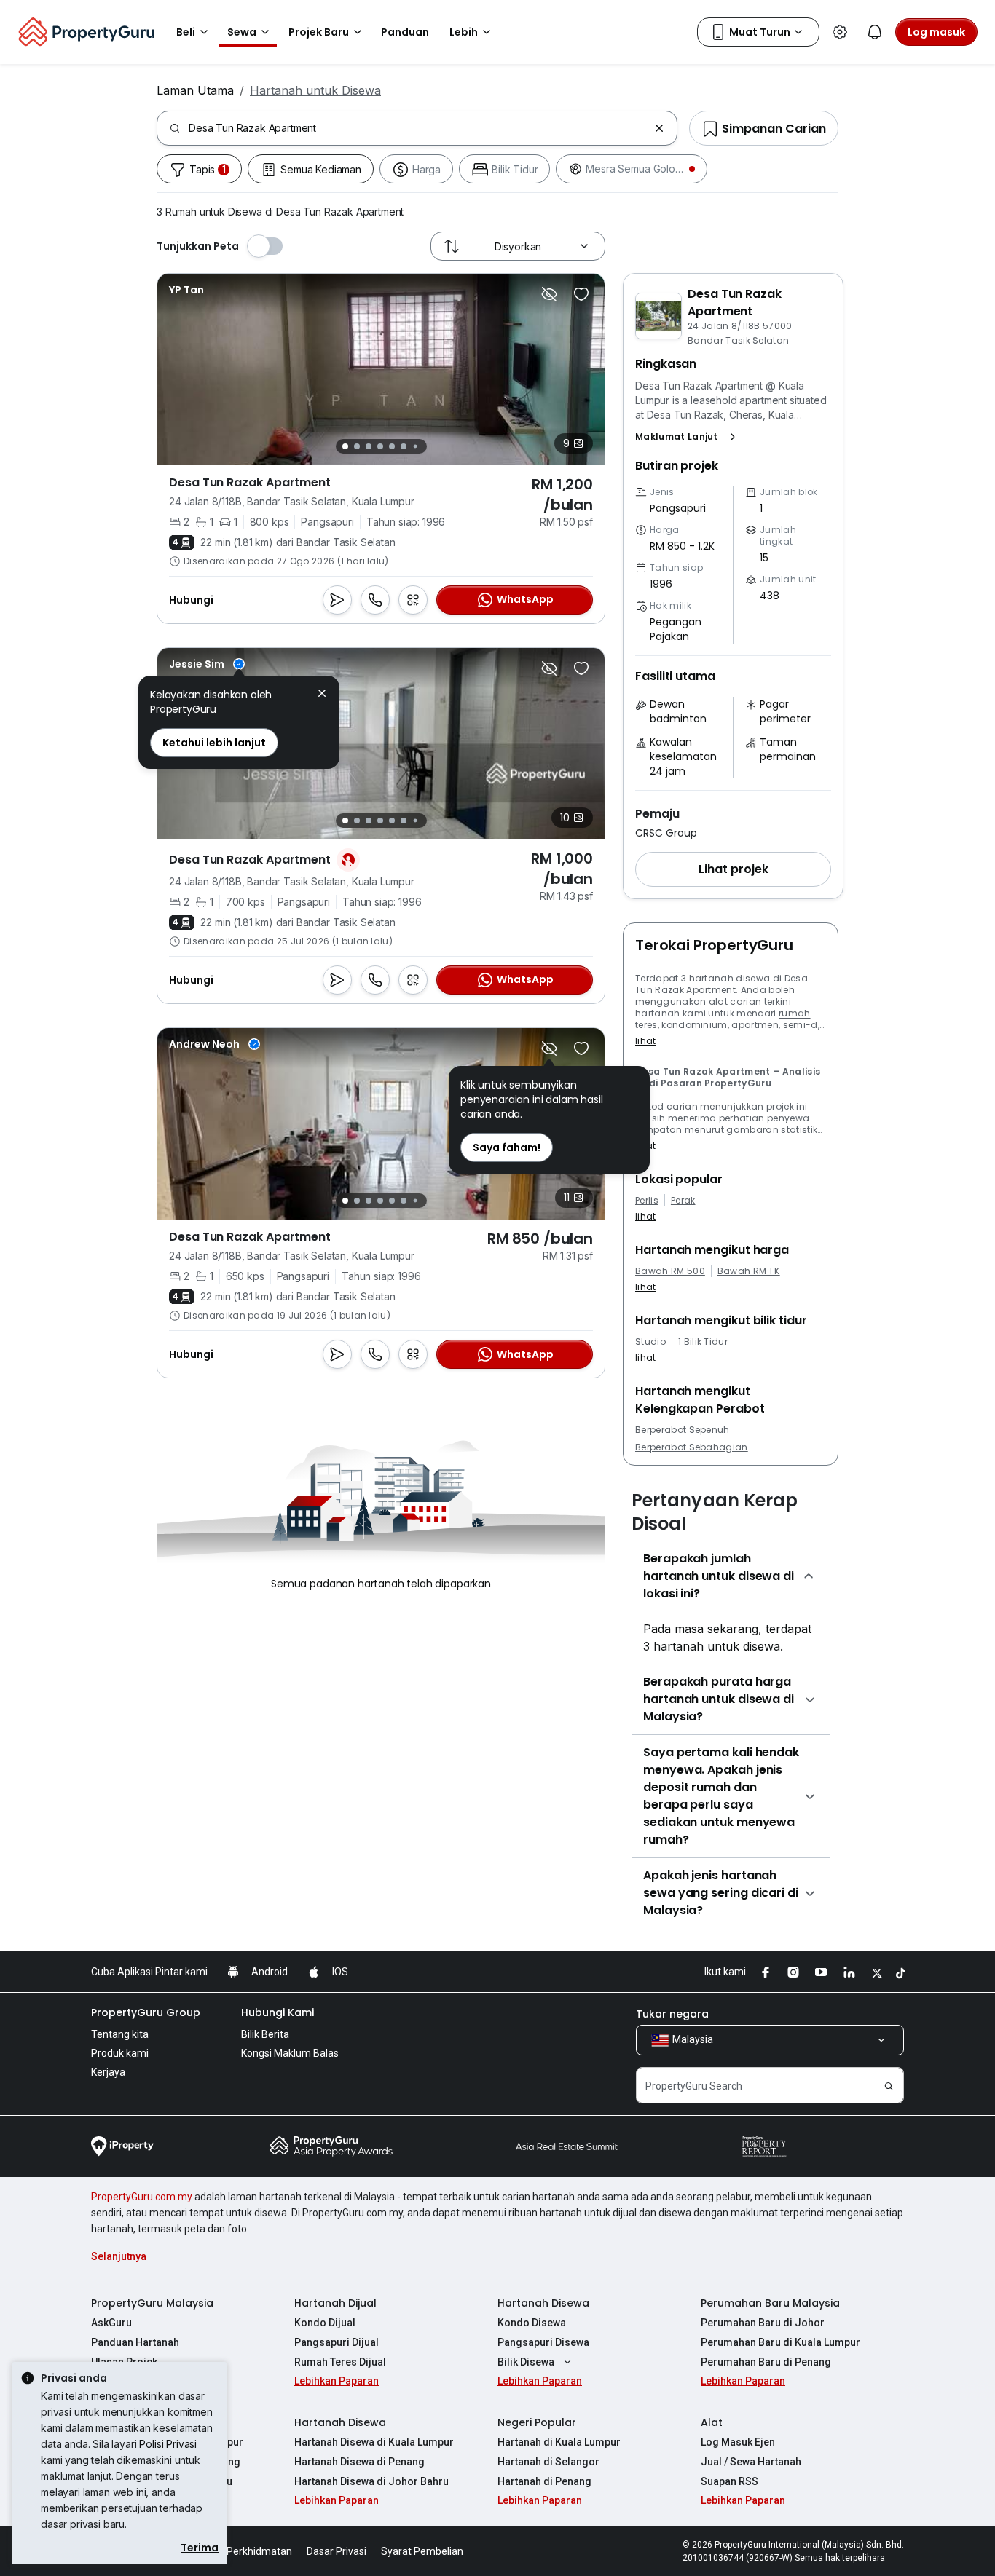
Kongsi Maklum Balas (290, 2053)
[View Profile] (186, 290)
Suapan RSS (729, 2481)
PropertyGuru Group (146, 2012)
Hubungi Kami (278, 2012)
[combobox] (418, 128)
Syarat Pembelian (422, 2551)
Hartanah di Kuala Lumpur (559, 2442)
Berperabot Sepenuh (683, 1430)
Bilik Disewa (526, 2362)
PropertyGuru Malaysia (152, 2303)
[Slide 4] (380, 446)
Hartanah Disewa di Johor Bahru (371, 2481)
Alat (712, 2422)
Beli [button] (186, 32)
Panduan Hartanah (135, 2342)
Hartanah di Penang (544, 2481)
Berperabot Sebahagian (692, 1447)
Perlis (647, 1201)
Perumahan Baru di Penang (766, 2362)
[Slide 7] (415, 447)
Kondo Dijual (325, 2323)
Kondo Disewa (532, 2323)
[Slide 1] (345, 446)
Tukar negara (672, 2014)
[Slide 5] (392, 446)
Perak (683, 1201)
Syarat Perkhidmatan (243, 2551)
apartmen (755, 1025)
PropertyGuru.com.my (142, 2197)
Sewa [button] (242, 32)
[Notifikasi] (875, 32)
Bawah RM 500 (670, 1271)
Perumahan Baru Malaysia (770, 2303)
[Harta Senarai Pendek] (581, 294)
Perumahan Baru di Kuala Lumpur (780, 2342)
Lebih (464, 32)
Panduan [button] (405, 32)
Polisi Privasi (168, 2444)
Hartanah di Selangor (548, 2462)
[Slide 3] (369, 446)
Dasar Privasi (337, 2551)
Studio (650, 1342)
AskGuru (111, 2323)
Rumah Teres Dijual (340, 2362)
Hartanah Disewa (543, 2303)
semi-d (801, 1025)
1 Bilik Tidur (703, 1342)
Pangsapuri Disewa (543, 2342)
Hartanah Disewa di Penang (359, 2462)
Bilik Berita (265, 2034)
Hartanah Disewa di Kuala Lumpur (374, 2442)
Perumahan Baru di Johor (763, 2323)
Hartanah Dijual (335, 2303)
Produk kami (120, 2053)
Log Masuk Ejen (738, 2442)
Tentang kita (120, 2034)
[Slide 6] (404, 446)
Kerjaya (108, 2072)
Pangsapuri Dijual (337, 2342)
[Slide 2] (357, 446)
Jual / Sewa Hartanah (751, 2462)
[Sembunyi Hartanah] (549, 294)
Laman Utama (195, 90)
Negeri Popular (537, 2422)
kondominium (695, 1025)
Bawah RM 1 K (749, 1271)
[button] (688, 437)
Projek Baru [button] (319, 32)
